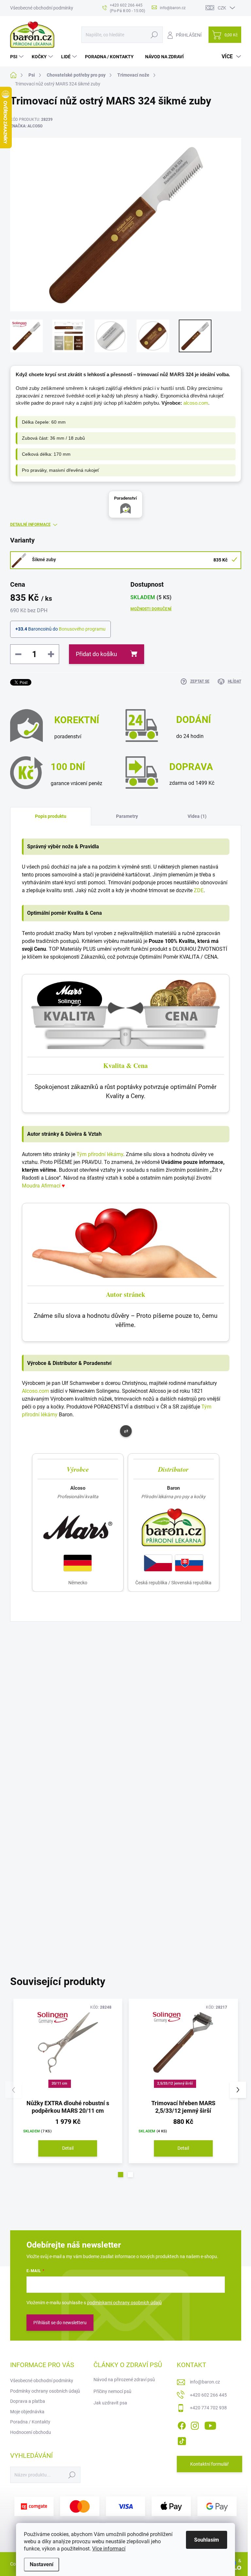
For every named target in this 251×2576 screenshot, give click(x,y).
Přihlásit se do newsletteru (60, 2323)
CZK (222, 8)
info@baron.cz (205, 2382)
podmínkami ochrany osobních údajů (124, 2303)
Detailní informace (30, 524)
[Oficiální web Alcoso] (78, 1527)
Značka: (26, 126)
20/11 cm (60, 2083)
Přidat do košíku (96, 654)
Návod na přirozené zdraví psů (124, 2380)
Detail (68, 2148)
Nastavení (42, 2564)
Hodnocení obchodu (31, 2432)
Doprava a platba (28, 2401)
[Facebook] (182, 2424)
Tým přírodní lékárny (100, 1154)
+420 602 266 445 (208, 2395)
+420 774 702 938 (208, 2408)
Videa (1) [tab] (197, 816)
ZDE (199, 890)
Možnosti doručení (151, 609)
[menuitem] (18, 57)
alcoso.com (196, 403)
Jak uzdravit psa (110, 2403)
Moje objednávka (27, 2412)
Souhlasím (207, 2540)
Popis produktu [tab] (51, 816)
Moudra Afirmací (41, 1186)
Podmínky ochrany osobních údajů (45, 2391)
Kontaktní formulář (209, 2464)
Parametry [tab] (127, 816)
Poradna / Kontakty (30, 2422)
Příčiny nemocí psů (112, 2391)
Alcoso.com (35, 1391)
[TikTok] (182, 2440)
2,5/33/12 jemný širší (175, 2083)
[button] (121, 2175)
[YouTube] (210, 2424)
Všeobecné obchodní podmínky (42, 8)
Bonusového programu (82, 629)
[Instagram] (195, 2424)
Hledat (154, 35)
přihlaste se (159, 1857)
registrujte (199, 1857)
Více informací (109, 2549)
